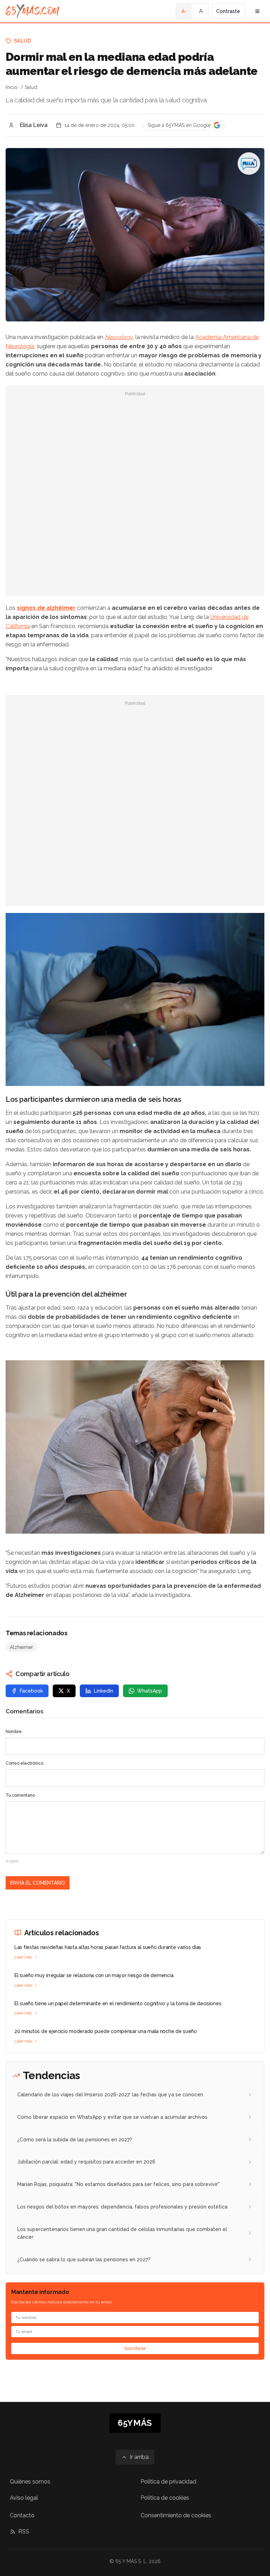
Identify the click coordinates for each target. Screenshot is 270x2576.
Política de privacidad (168, 2482)
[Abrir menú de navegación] (257, 11)
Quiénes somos (30, 2482)
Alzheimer (21, 1647)
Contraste (228, 11)
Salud (23, 41)
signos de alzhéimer (46, 608)
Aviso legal (24, 2498)
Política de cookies (165, 2498)
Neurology (119, 337)
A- (184, 11)
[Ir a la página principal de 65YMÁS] (33, 11)
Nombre (14, 1732)
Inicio (12, 87)
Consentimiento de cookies (176, 2515)
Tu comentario (20, 1795)
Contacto (22, 2515)
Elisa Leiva (34, 125)
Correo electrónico (24, 1763)
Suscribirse (135, 2348)
